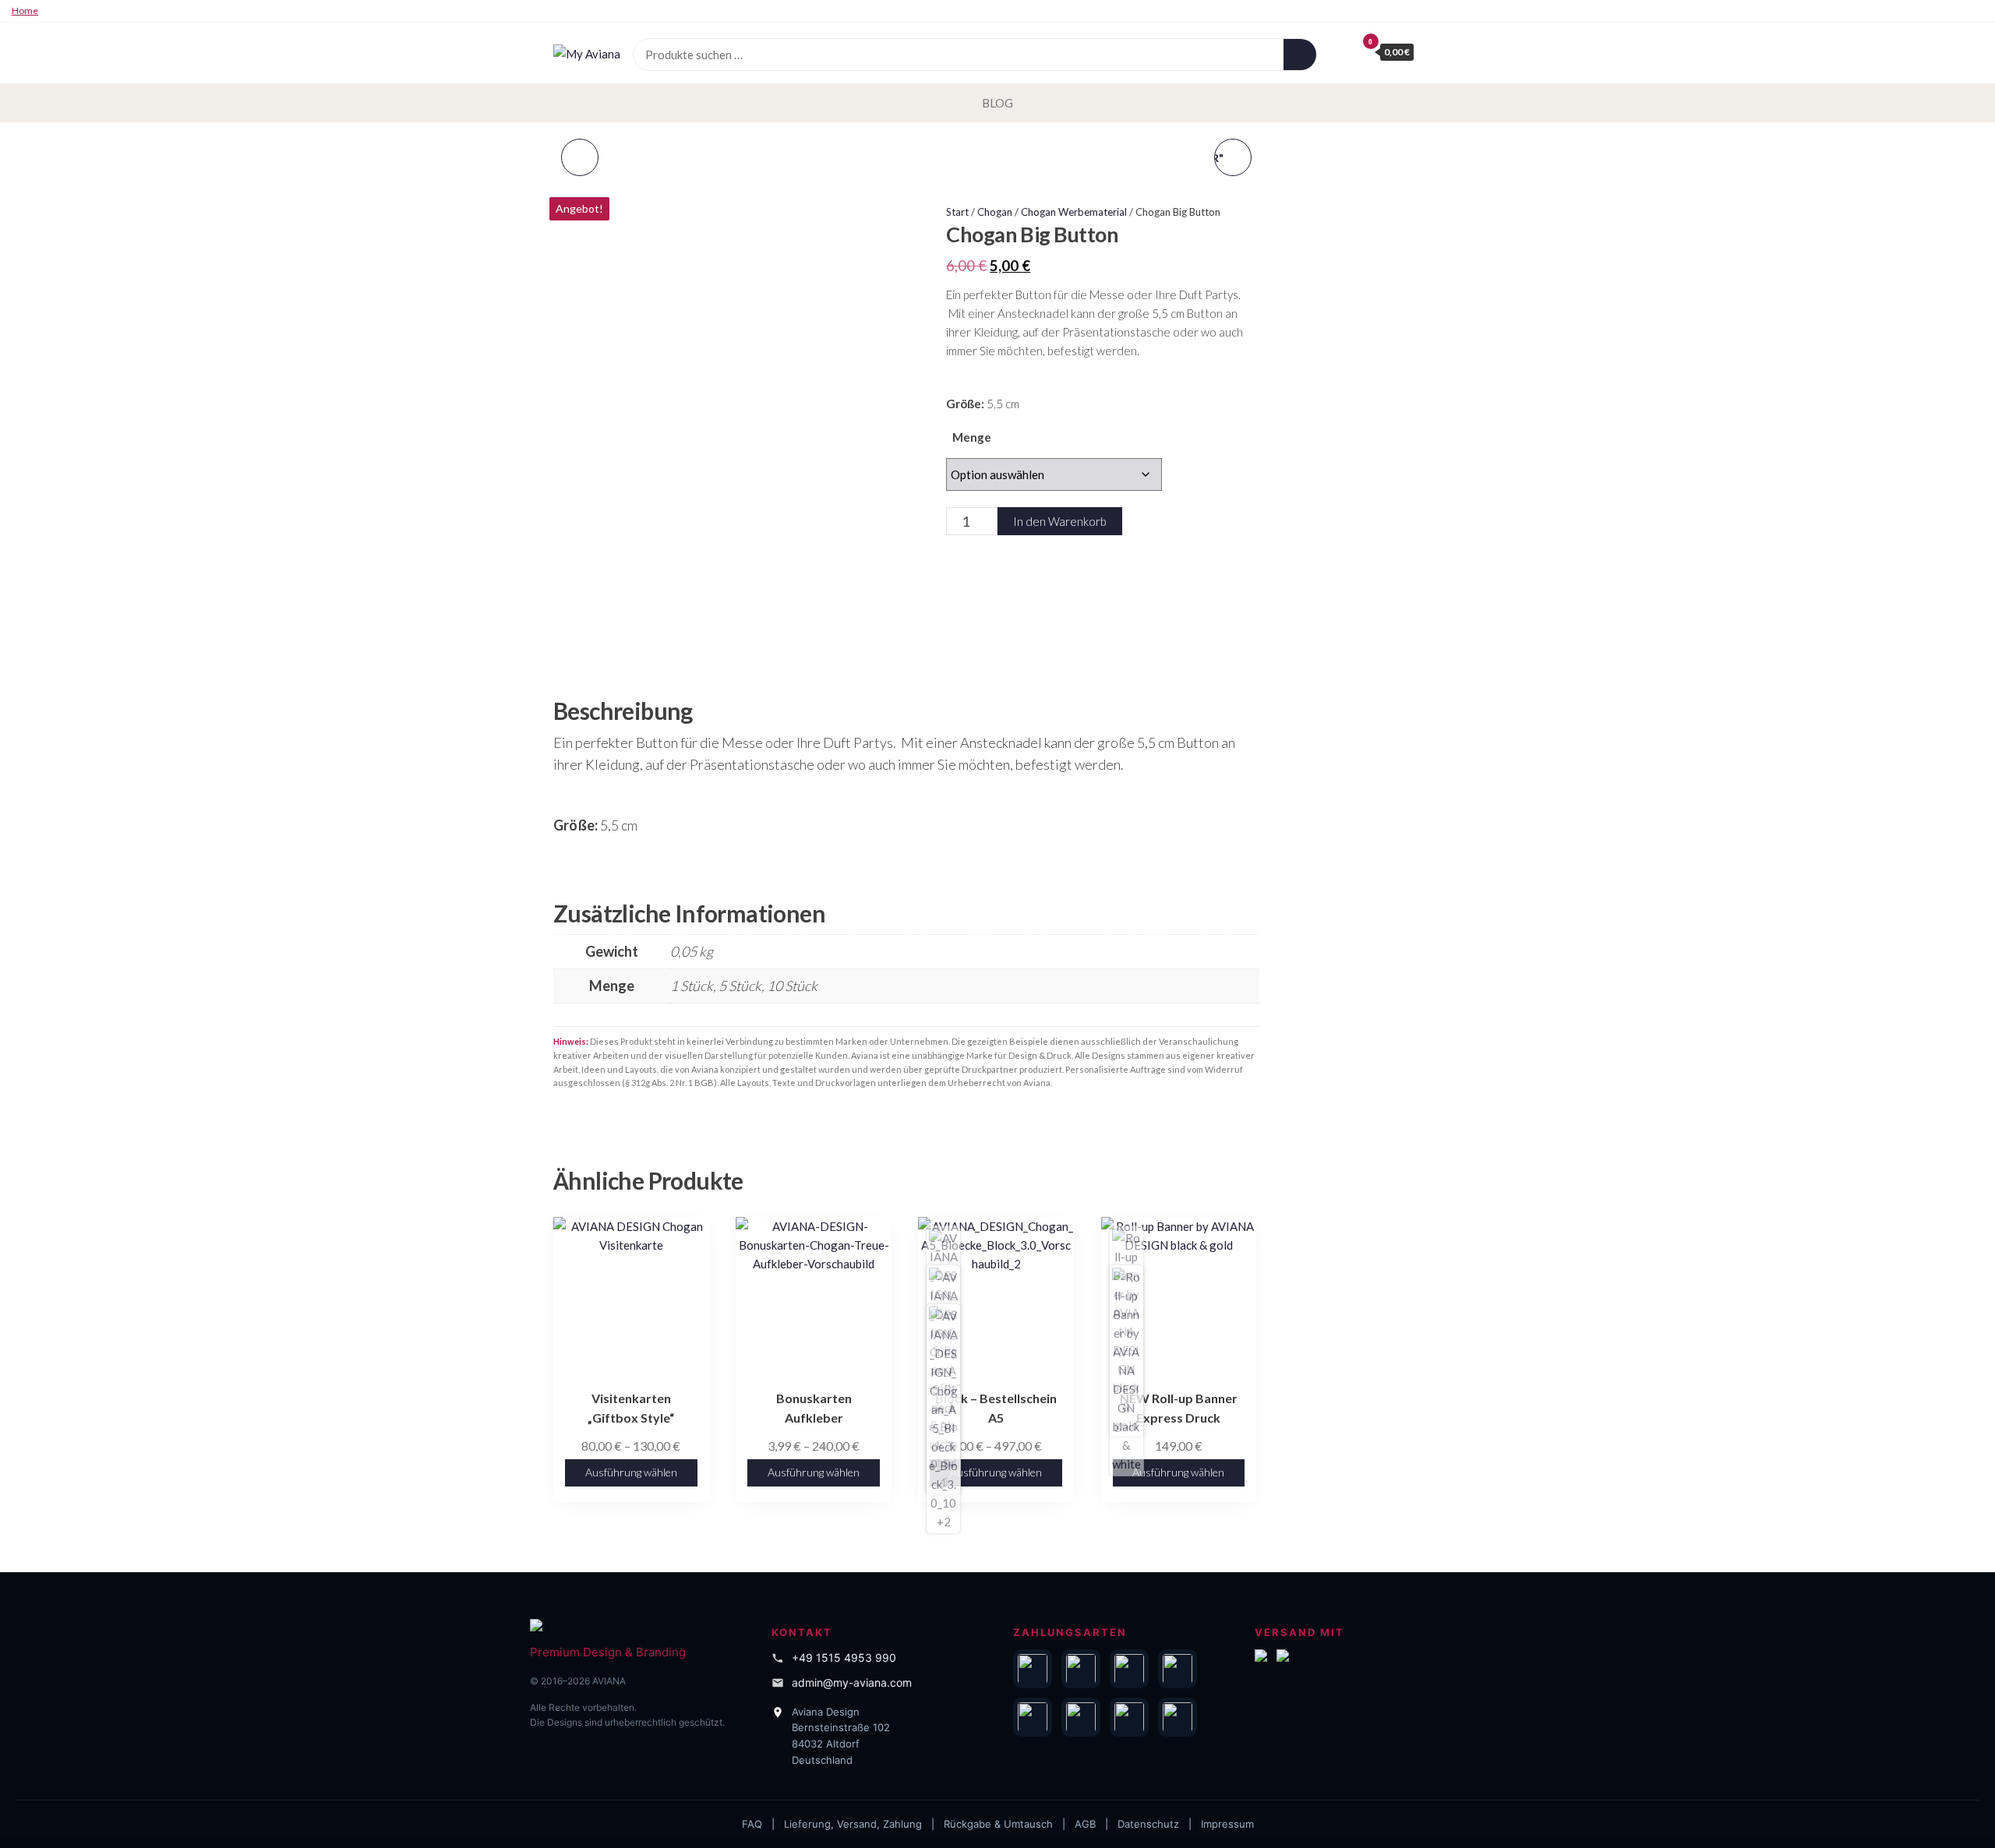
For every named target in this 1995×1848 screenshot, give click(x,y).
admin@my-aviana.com (852, 1682)
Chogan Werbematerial (1074, 212)
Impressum (1227, 1824)
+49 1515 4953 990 (844, 1658)
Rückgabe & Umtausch (998, 1824)
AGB (1085, 1824)
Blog (997, 103)
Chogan (995, 212)
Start (957, 212)
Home (25, 11)
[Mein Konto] (1340, 51)
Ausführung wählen (631, 1472)
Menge (972, 437)
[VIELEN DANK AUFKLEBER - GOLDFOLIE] (580, 157)
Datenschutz (1148, 1824)
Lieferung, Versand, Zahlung (853, 1824)
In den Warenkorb (1060, 521)
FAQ (752, 1824)
